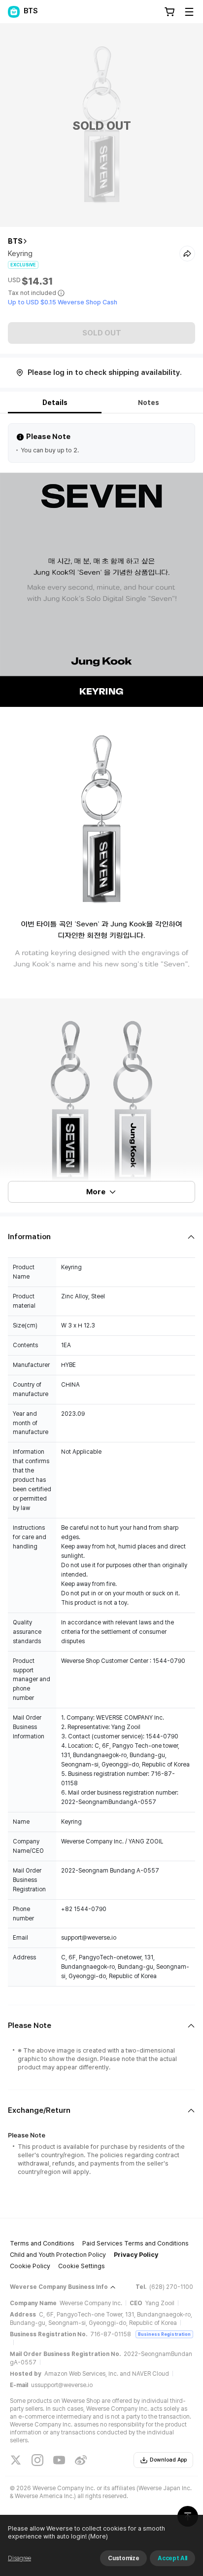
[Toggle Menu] (189, 12)
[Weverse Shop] (14, 12)
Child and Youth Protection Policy (58, 2255)
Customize (123, 2558)
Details (55, 403)
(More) (98, 2536)
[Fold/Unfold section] (101, 1237)
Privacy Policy (136, 2255)
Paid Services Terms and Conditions (135, 2243)
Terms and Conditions (42, 2243)
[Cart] (169, 12)
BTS (15, 241)
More (96, 1192)
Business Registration (164, 2334)
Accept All (172, 2558)
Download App (168, 2460)
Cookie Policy (30, 2266)
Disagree (19, 2558)
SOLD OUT (102, 333)
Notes (149, 403)
